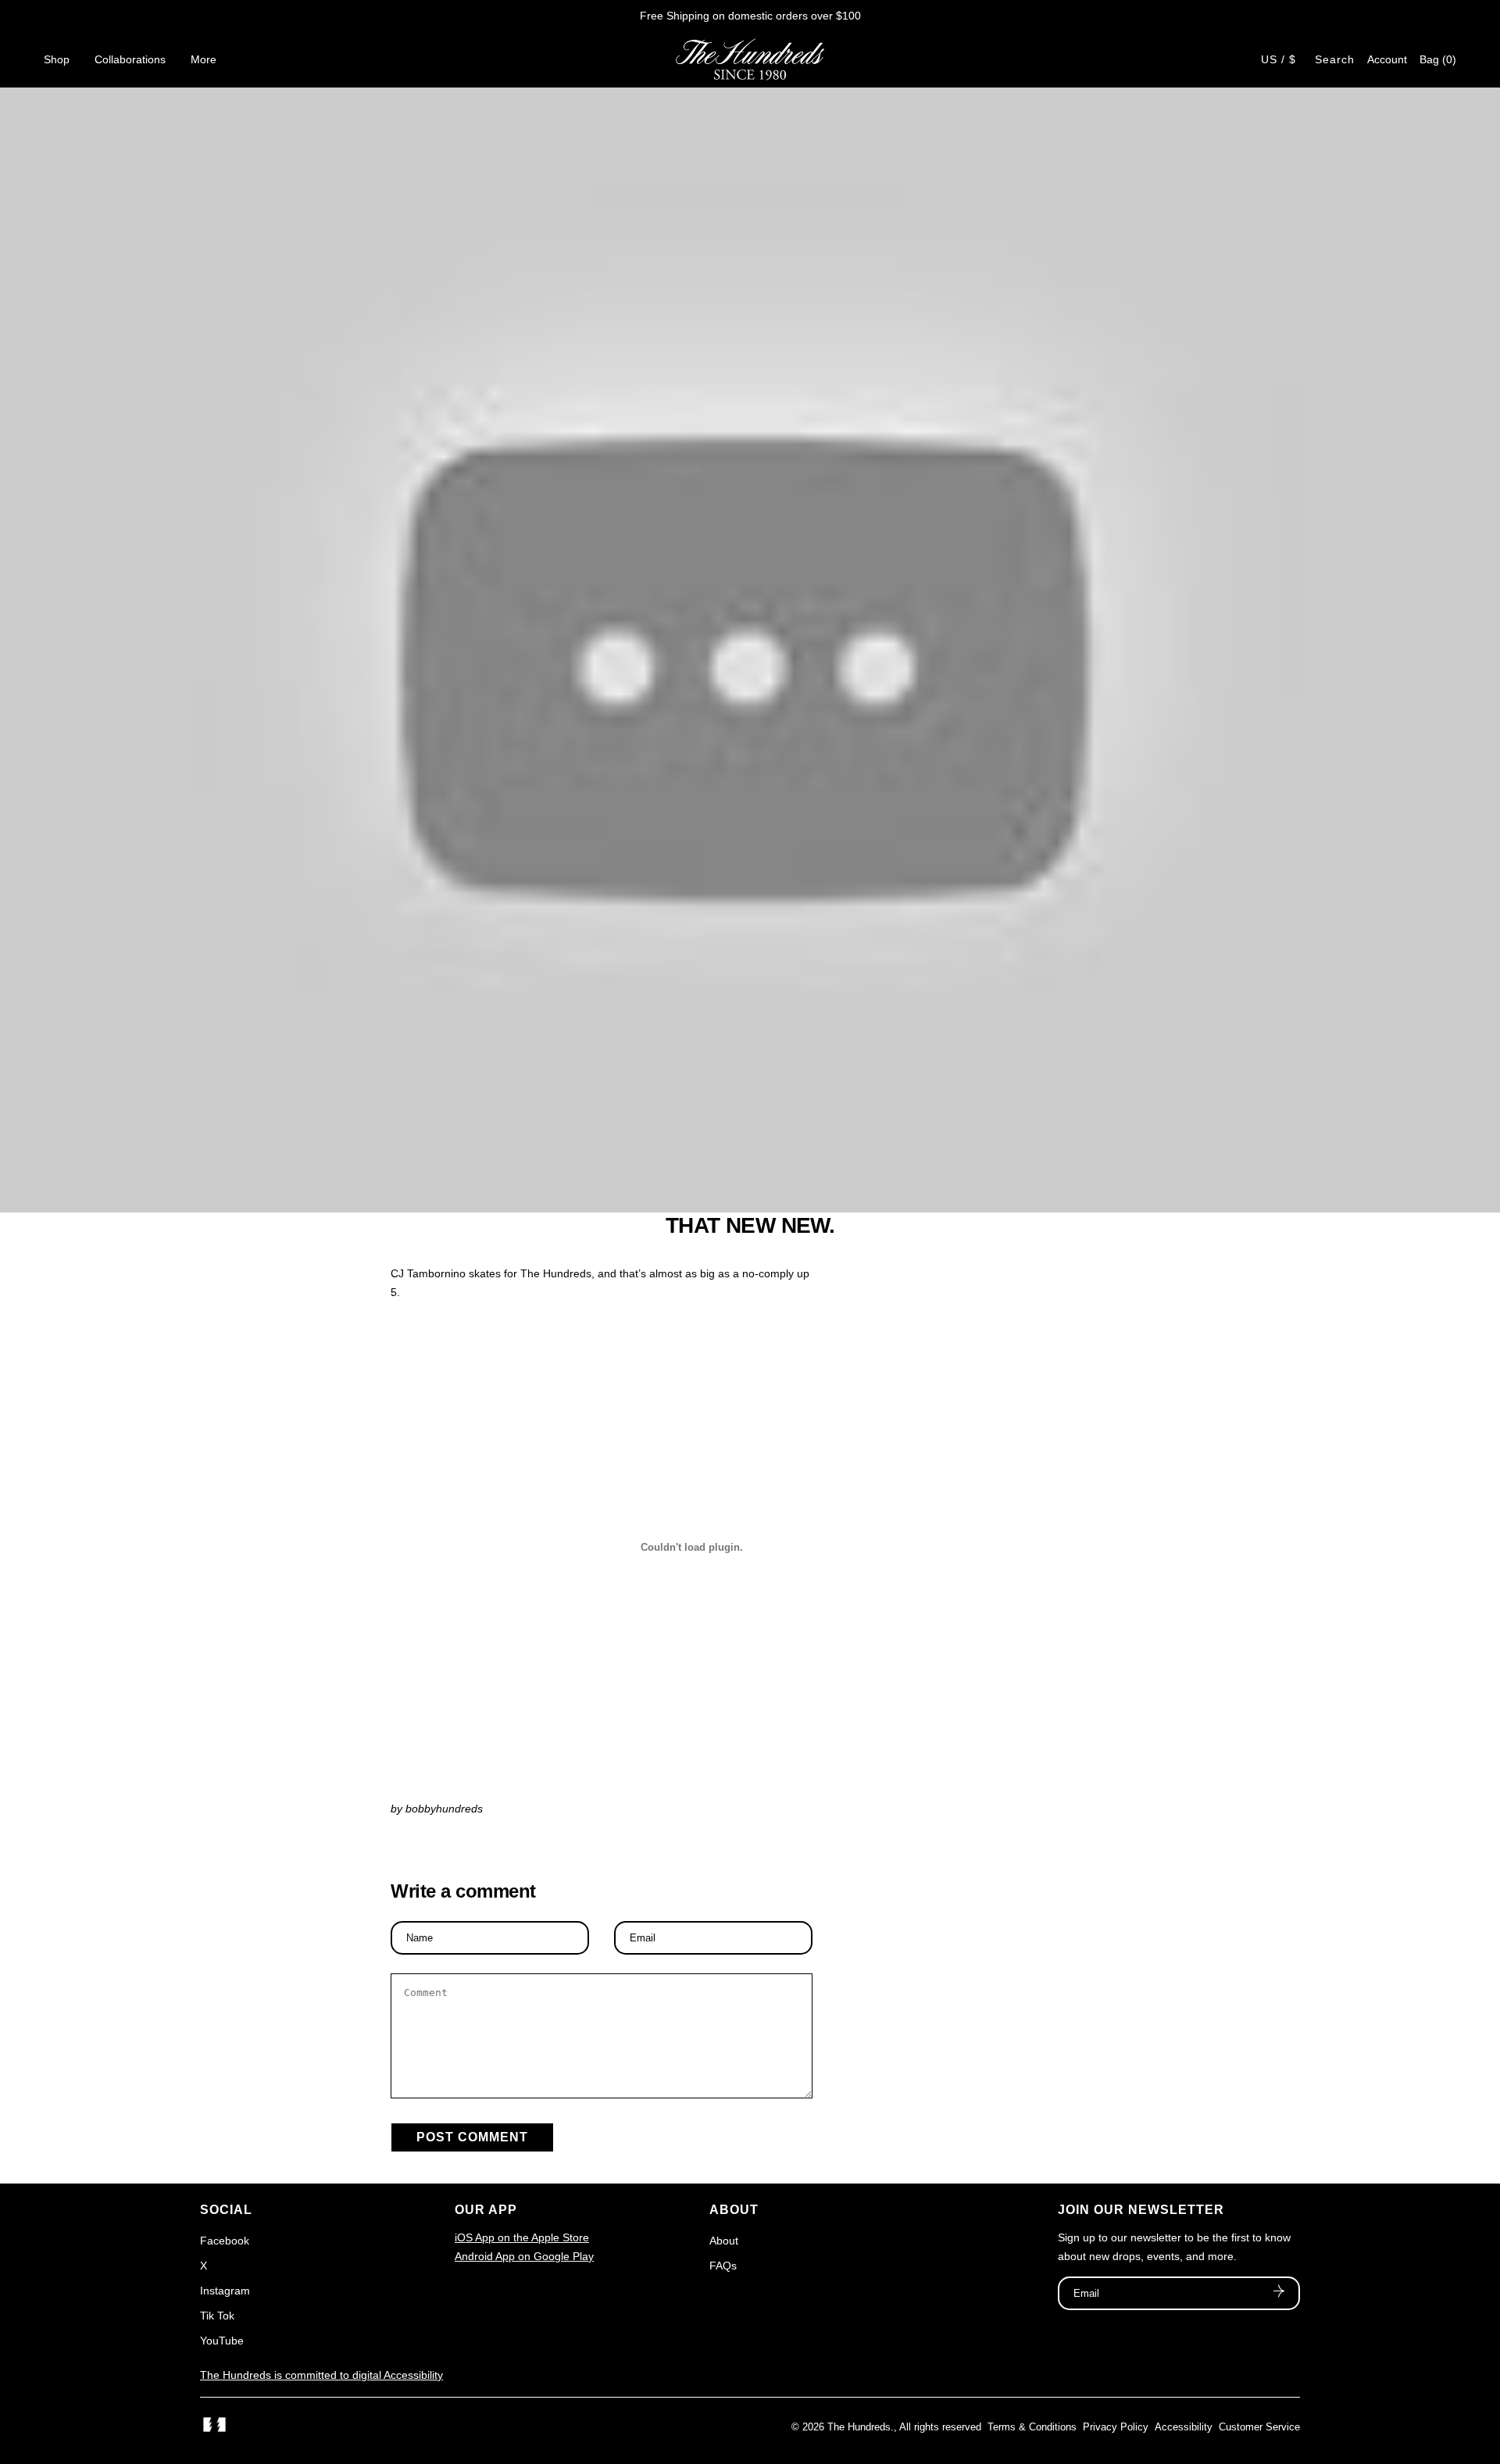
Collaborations (130, 59)
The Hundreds (859, 2427)
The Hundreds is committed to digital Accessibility (321, 2375)
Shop (57, 59)
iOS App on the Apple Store (522, 2237)
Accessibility (1184, 2427)
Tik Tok (217, 2316)
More (204, 59)
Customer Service (1259, 2427)
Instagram (225, 2291)
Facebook (225, 2241)
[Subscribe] (1279, 2293)
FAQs (723, 2266)
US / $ (1279, 59)
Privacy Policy (1116, 2427)
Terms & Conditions (1032, 2427)
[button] (1438, 59)
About (724, 2241)
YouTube (222, 2341)
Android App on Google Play (524, 2256)
